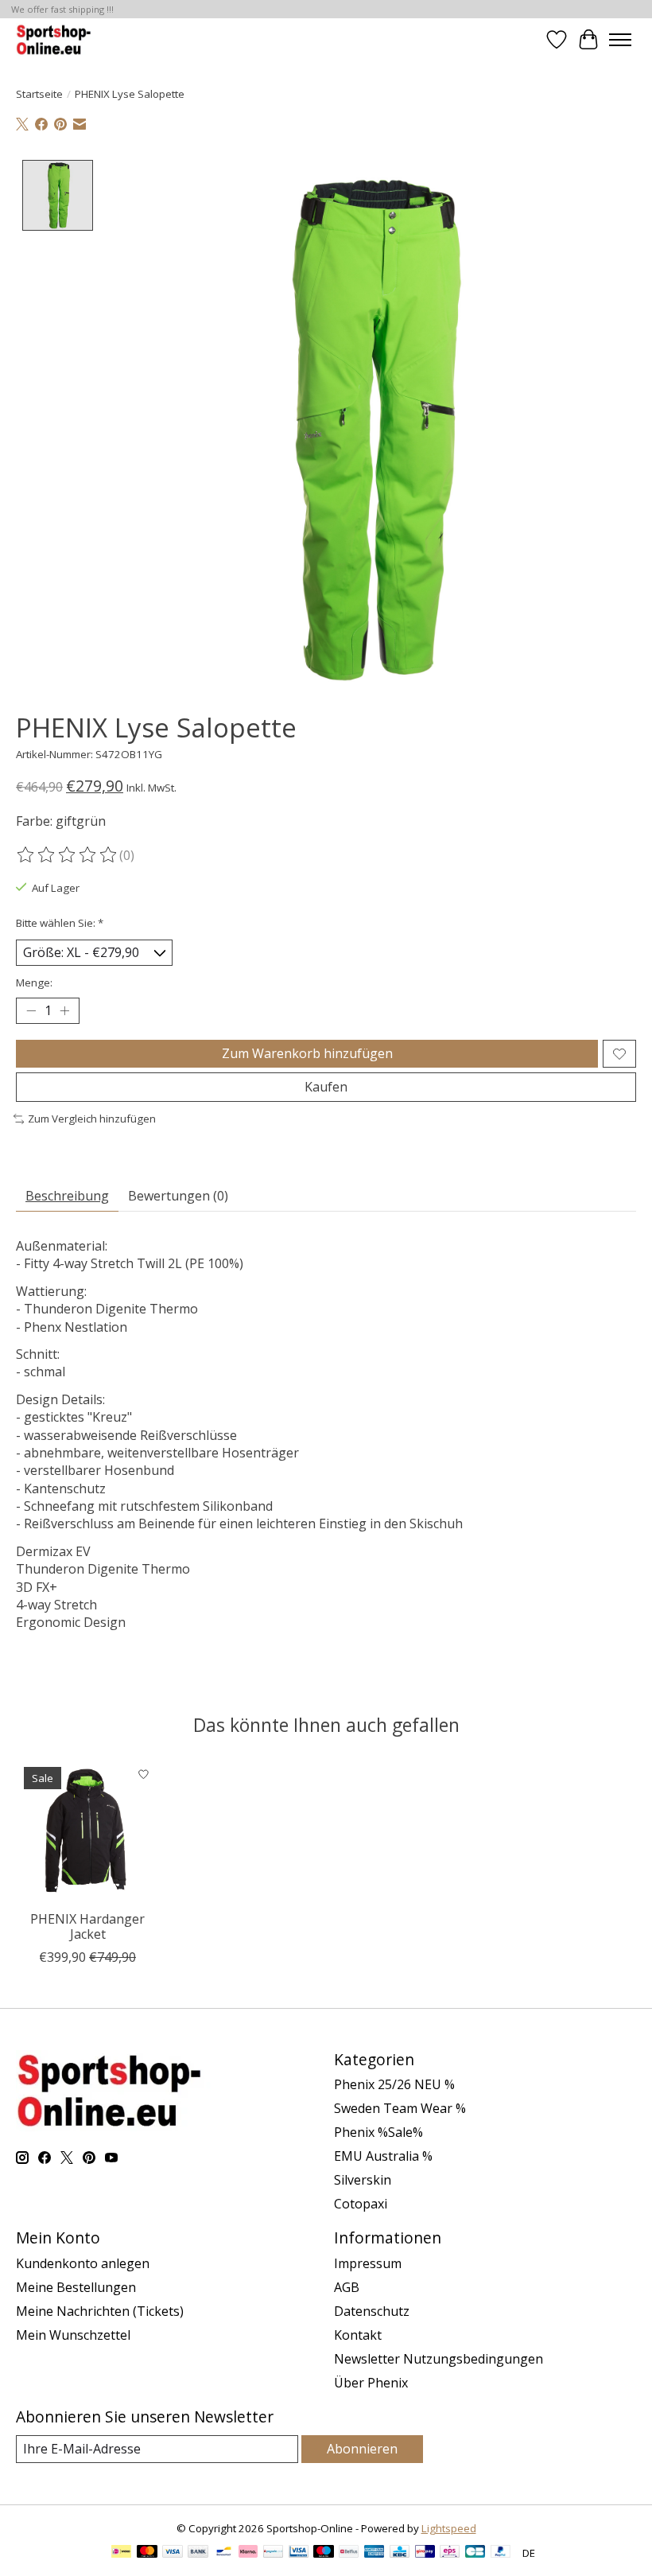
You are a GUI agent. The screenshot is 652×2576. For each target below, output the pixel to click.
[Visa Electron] (299, 2553)
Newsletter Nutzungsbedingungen (439, 2359)
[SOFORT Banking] (248, 2553)
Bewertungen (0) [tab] (178, 1196)
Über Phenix (371, 2383)
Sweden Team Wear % (400, 2108)
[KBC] (400, 2553)
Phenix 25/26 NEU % (394, 2084)
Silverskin (363, 2180)
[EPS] (450, 2553)
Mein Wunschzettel (73, 2335)
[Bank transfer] (198, 2553)
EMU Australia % (383, 2156)
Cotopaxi (361, 2204)
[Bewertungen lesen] (68, 855)
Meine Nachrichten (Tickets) (100, 2311)
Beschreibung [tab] (67, 1196)
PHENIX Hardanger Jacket (87, 1926)
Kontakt (358, 2335)
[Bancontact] (224, 2553)
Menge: (34, 983)
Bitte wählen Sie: (60, 923)
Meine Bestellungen (76, 2287)
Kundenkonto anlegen (83, 2263)
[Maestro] (324, 2553)
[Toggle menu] (620, 40)
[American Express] (375, 2553)
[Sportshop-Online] (55, 39)
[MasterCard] (147, 2553)
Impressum (368, 2263)
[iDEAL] (121, 2553)
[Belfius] (349, 2553)
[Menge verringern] (31, 1011)
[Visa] (173, 2553)
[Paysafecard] (273, 2553)
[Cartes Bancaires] (475, 2553)
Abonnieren (362, 2449)
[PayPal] (501, 2553)
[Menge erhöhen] (64, 1011)
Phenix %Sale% (378, 2132)
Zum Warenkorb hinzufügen (307, 1053)
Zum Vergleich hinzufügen (92, 1119)
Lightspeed (449, 2528)
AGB (347, 2287)
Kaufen (326, 1087)
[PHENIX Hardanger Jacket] (87, 1831)
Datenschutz (372, 2311)
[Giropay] (425, 2553)
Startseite (39, 94)
